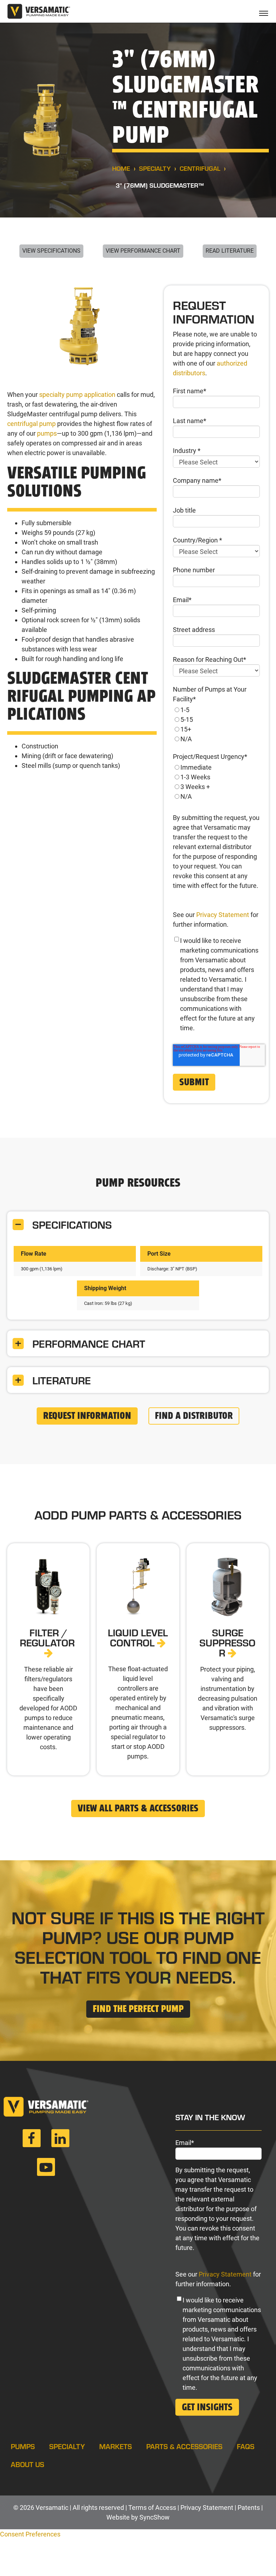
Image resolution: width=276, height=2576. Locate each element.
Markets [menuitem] (116, 2446)
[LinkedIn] (60, 2141)
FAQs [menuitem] (246, 2446)
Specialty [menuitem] (67, 2446)
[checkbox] (216, 724)
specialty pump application (77, 395)
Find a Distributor (194, 1416)
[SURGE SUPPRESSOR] (228, 1659)
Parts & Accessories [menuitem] (184, 2446)
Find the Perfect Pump (138, 2009)
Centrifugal (200, 168)
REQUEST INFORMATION (87, 1416)
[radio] (216, 710)
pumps (47, 433)
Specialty (155, 168)
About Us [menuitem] (27, 2464)
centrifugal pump (31, 424)
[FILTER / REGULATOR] (48, 1659)
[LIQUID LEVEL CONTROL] (138, 1659)
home (121, 168)
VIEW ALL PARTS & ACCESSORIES (138, 1809)
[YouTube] (46, 2170)
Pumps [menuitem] (23, 2446)
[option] (82, 330)
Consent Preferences (30, 2534)
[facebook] (32, 2141)
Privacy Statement (223, 915)
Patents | (250, 2508)
